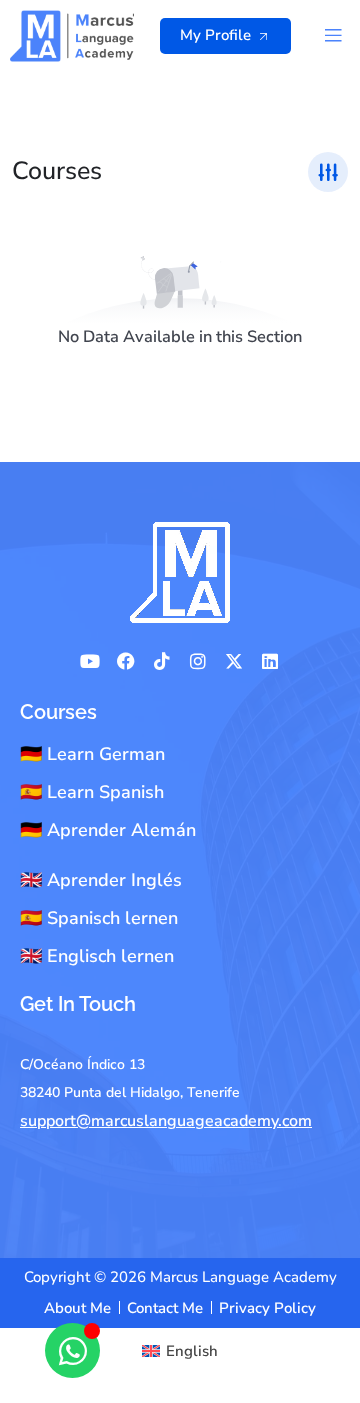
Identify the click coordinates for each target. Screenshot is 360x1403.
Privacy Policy (267, 1308)
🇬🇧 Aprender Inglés (101, 880)
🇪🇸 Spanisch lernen (99, 918)
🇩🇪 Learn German (92, 754)
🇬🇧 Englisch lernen (97, 956)
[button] (332, 35)
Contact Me (165, 1308)
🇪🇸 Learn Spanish (92, 792)
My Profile (215, 35)
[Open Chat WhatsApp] (72, 1350)
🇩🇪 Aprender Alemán (108, 830)
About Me (77, 1308)
